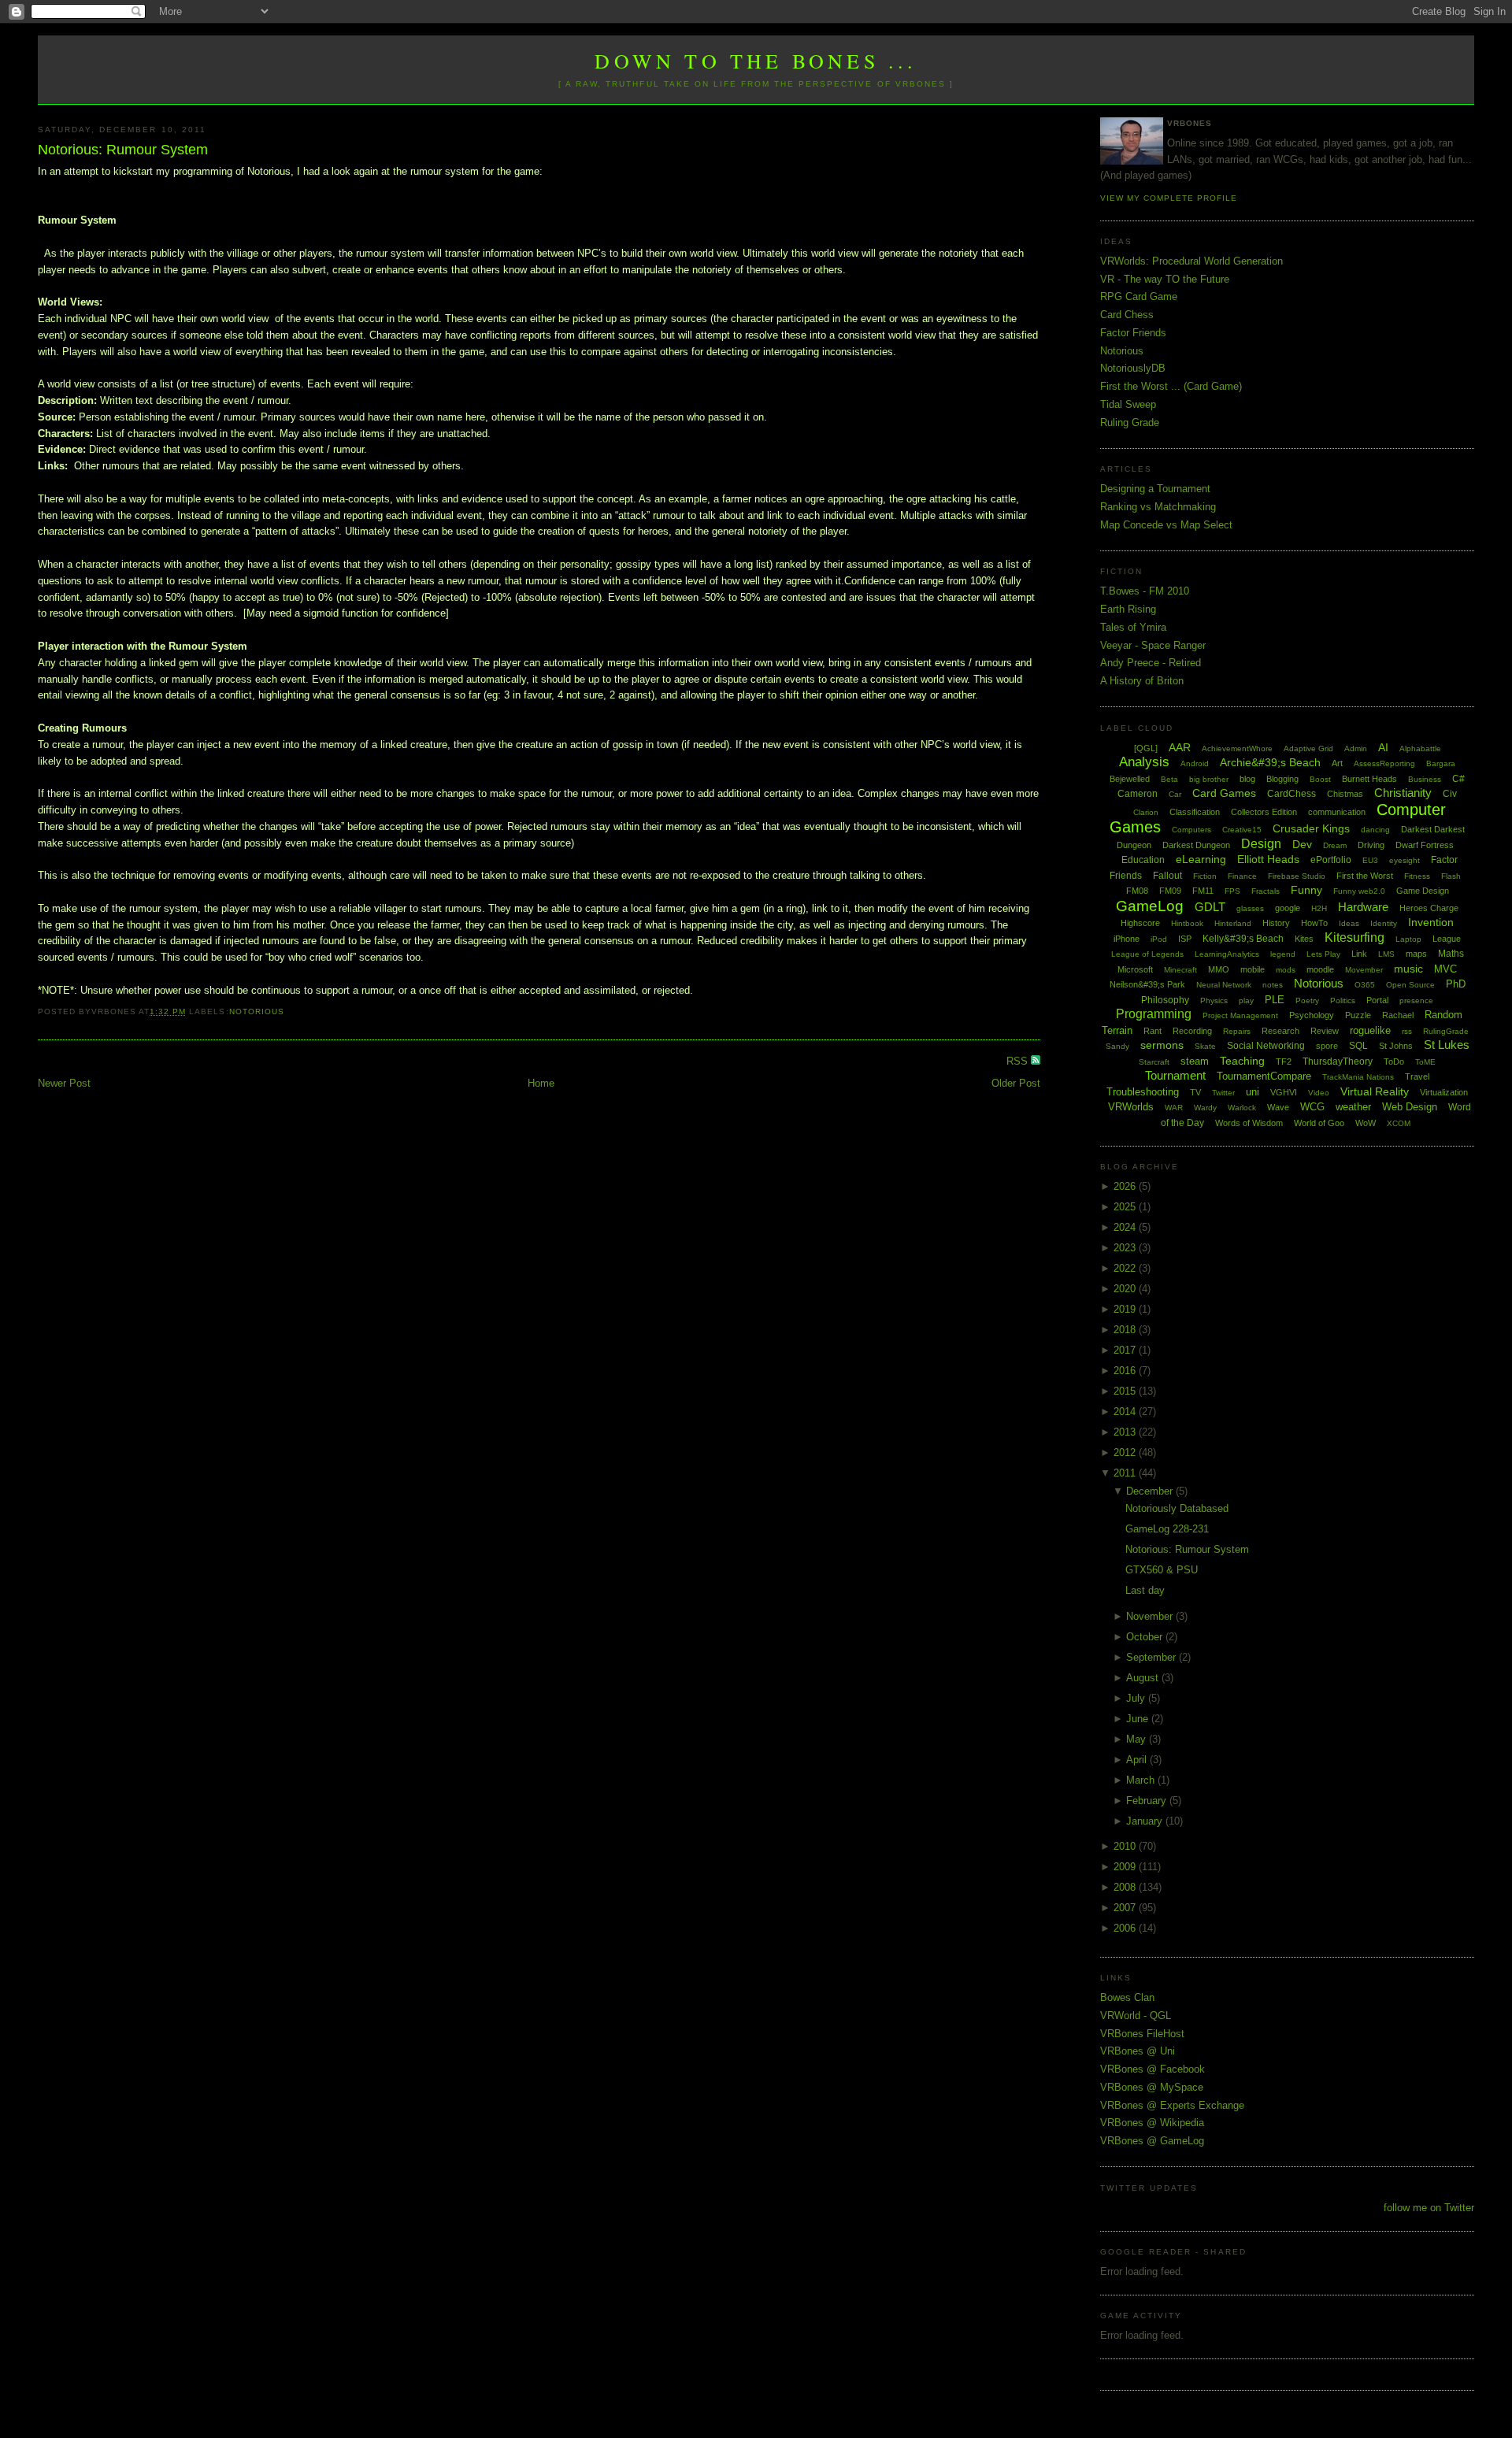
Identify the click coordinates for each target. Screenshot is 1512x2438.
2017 (1126, 1350)
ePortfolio (1331, 860)
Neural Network (1224, 985)
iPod (1159, 939)
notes (1273, 985)
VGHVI (1284, 1092)
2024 (1126, 1227)
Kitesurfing (1354, 937)
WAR (1174, 1108)
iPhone (1127, 939)
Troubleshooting (1143, 1092)
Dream (1335, 845)
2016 (1126, 1371)
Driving (1371, 845)
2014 (1126, 1412)
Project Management (1240, 1015)
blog (1247, 779)
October (1146, 1637)
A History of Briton (1142, 681)
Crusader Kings (1311, 828)
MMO (1219, 969)
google (1288, 908)
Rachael (1398, 1015)
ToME (1425, 1062)
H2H (1319, 908)
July (1137, 1698)
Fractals (1266, 891)
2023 (1126, 1248)
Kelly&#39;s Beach (1243, 939)
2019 (1126, 1309)
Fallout (1167, 876)
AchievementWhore (1237, 748)
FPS (1232, 891)
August (1144, 1678)
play (1246, 1000)
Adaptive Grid (1308, 748)
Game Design (1423, 891)
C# (1458, 779)
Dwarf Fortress (1425, 845)
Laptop (1408, 939)
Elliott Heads (1268, 859)
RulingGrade (1446, 1031)
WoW (1366, 1123)
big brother (1209, 779)
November (1151, 1616)
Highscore (1140, 923)
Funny (1306, 890)
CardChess (1291, 794)
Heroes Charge (1429, 908)
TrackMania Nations (1358, 1077)
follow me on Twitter (1429, 2208)
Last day (1145, 1590)
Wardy (1205, 1108)
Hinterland (1233, 923)
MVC (1445, 969)
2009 (1126, 1867)
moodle (1320, 969)
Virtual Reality (1375, 1091)
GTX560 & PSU (1162, 1570)
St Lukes (1447, 1045)
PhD (1456, 984)
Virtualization (1444, 1092)
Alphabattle (1420, 748)
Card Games (1224, 793)
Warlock (1242, 1108)
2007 (1126, 1908)
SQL (1358, 1046)
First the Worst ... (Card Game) (1171, 386)
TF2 (1284, 1062)
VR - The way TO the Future (1165, 279)
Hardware (1363, 907)
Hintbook (1187, 923)
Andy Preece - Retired (1151, 663)
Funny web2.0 (1359, 891)
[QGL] (1146, 748)
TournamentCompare (1264, 1076)
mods (1286, 970)
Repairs (1237, 1031)
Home (541, 1083)
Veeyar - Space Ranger (1153, 645)
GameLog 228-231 (1167, 1529)
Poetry (1307, 1000)
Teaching (1242, 1061)
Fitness (1417, 876)
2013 (1126, 1432)
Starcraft (1154, 1062)
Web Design (1410, 1107)
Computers (1191, 830)
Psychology (1312, 1015)
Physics (1214, 1000)
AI (1383, 747)
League (1447, 939)
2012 (1126, 1452)
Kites (1304, 939)
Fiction (1205, 876)
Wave (1278, 1107)
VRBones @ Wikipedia (1152, 2123)
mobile (1253, 969)
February (1148, 1801)
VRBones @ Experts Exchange (1172, 2105)
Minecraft (1180, 970)
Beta (1169, 779)
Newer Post (64, 1083)
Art (1337, 763)
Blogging (1282, 779)
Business (1425, 779)
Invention (1431, 922)
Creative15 (1242, 830)
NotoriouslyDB (1133, 368)
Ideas (1349, 923)
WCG (1312, 1107)
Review (1325, 1031)
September (1153, 1657)
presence (1416, 1000)
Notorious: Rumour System (123, 150)
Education (1143, 860)
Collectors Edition (1264, 812)
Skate (1205, 1046)
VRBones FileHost (1142, 2034)
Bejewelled (1130, 779)
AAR (1180, 747)
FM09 (1170, 891)
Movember (1364, 970)
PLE (1275, 1000)
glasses (1250, 908)
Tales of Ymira (1133, 627)
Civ (1450, 794)
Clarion (1146, 812)
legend (1283, 954)
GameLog (1150, 906)
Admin (1356, 748)
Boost (1320, 779)
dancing (1375, 830)
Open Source (1410, 985)
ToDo (1394, 1062)
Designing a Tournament (1155, 489)
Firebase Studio (1297, 876)
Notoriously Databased (1177, 1508)
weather (1353, 1107)
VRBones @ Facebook (1153, 2069)
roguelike (1370, 1030)
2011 (1126, 1473)
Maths (1451, 954)
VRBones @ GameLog (1152, 2141)
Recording (1192, 1031)
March (1142, 1780)
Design (1261, 844)
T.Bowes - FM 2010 (1145, 591)
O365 (1365, 985)
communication (1337, 812)
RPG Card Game (1139, 296)
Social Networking (1266, 1046)
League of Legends (1147, 954)
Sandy (1117, 1046)
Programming (1154, 1014)
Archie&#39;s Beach (1270, 762)
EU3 (1370, 860)
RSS (1019, 1061)
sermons (1162, 1045)
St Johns (1396, 1046)
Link (1359, 954)
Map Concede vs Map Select (1166, 525)
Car (1175, 794)
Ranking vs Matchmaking (1158, 507)
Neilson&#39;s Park (1147, 984)
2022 (1126, 1268)
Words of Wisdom (1249, 1123)
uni (1253, 1092)
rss (1407, 1031)
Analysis (1144, 762)
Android (1195, 763)
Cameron (1138, 794)
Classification (1195, 812)
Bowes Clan (1127, 1997)
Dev (1302, 844)
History (1276, 923)
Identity (1384, 923)
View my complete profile (1169, 198)
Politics (1343, 1000)
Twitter (1223, 1093)
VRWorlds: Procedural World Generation (1191, 261)
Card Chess (1127, 315)
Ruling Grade (1130, 422)
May (1138, 1739)
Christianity (1403, 793)
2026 (1126, 1186)
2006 (1126, 1928)
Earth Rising (1128, 609)
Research (1280, 1031)
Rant (1153, 1031)
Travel (1417, 1076)
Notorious (257, 1012)
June (1139, 1719)
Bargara (1441, 763)
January (1146, 1821)
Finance (1242, 876)
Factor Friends (1133, 333)
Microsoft (1135, 969)
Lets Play (1323, 954)
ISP (1185, 939)
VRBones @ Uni (1138, 2051)
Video (1319, 1093)
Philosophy (1165, 1000)
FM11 (1203, 891)
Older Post (1016, 1083)
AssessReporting (1384, 763)
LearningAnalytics (1227, 954)
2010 (1126, 1846)
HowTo (1314, 923)
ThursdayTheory (1338, 1062)
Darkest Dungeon (1196, 845)
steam (1195, 1061)
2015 (1126, 1391)
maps (1416, 954)
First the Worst (1365, 876)
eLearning (1201, 859)
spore (1327, 1046)
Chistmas (1345, 794)
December (1151, 1491)
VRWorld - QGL (1136, 2016)
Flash (1451, 876)
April (1138, 1760)
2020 (1126, 1289)
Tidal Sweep (1128, 404)
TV (1195, 1092)
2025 (1126, 1207)
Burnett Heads (1369, 779)
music (1408, 969)
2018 (1126, 1330)
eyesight (1405, 860)
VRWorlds (1131, 1107)
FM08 (1137, 891)
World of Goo (1319, 1123)
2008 (1126, 1887)
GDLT (1210, 907)
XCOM (1399, 1123)
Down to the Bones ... (756, 61)
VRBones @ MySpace (1152, 2087)
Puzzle (1358, 1015)
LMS (1386, 954)
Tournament (1175, 1075)
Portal (1377, 1000)
